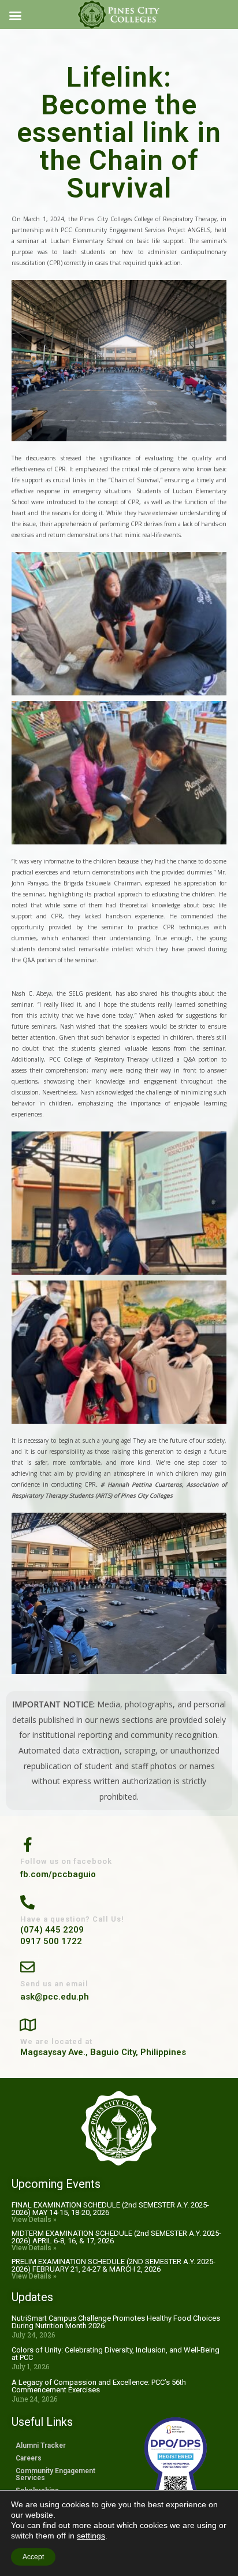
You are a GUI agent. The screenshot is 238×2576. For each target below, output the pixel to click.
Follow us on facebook (66, 1861)
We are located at (56, 2041)
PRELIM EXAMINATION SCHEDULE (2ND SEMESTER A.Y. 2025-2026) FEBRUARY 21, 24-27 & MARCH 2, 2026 (114, 2265)
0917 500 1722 (51, 1941)
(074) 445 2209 (52, 1930)
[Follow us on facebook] (27, 1843)
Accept (33, 2557)
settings (91, 2536)
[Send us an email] (27, 1966)
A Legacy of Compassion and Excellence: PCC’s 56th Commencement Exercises (99, 2386)
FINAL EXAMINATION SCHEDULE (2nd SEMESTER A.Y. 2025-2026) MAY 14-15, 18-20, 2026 (110, 2209)
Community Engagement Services (55, 2474)
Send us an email (54, 1984)
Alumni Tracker (41, 2445)
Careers (29, 2458)
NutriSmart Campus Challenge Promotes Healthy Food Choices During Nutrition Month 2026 (116, 2322)
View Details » (34, 2220)
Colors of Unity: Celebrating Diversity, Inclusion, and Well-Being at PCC (116, 2354)
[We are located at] (27, 2024)
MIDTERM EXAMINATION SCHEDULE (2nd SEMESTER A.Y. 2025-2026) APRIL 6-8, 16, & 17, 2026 (116, 2237)
